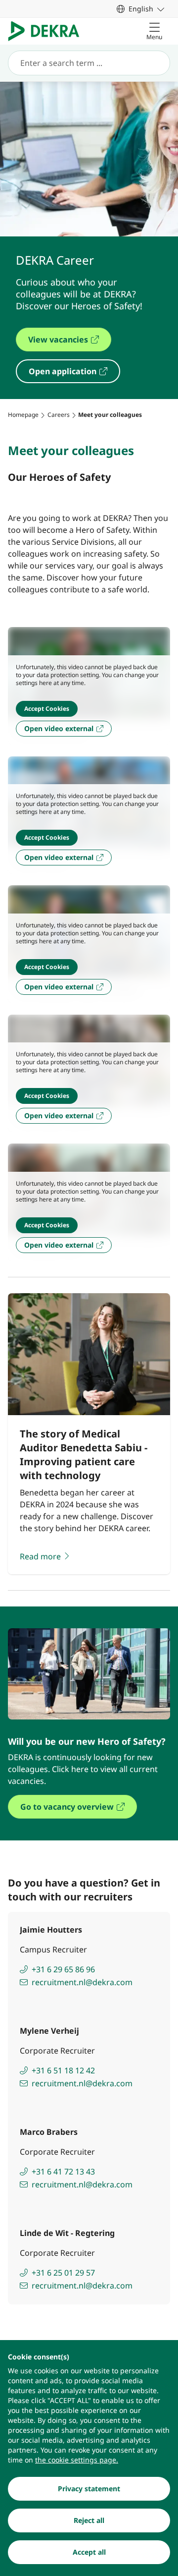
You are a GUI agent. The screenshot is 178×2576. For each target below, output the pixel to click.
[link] (140, 9)
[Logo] (48, 31)
